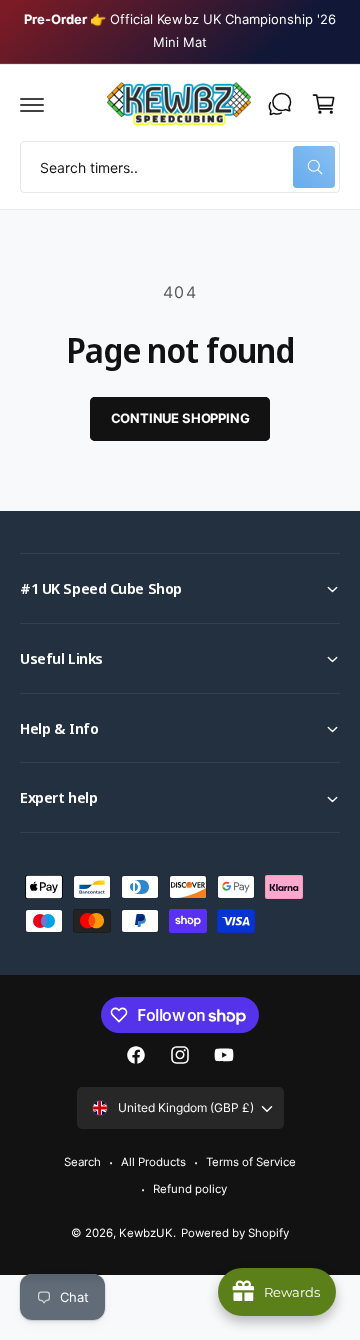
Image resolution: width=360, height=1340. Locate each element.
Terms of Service (251, 1162)
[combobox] (180, 167)
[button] (32, 104)
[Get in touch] (280, 104)
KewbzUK (146, 1233)
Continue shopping (180, 418)
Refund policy (190, 1189)
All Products (153, 1162)
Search (82, 1162)
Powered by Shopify (235, 1233)
